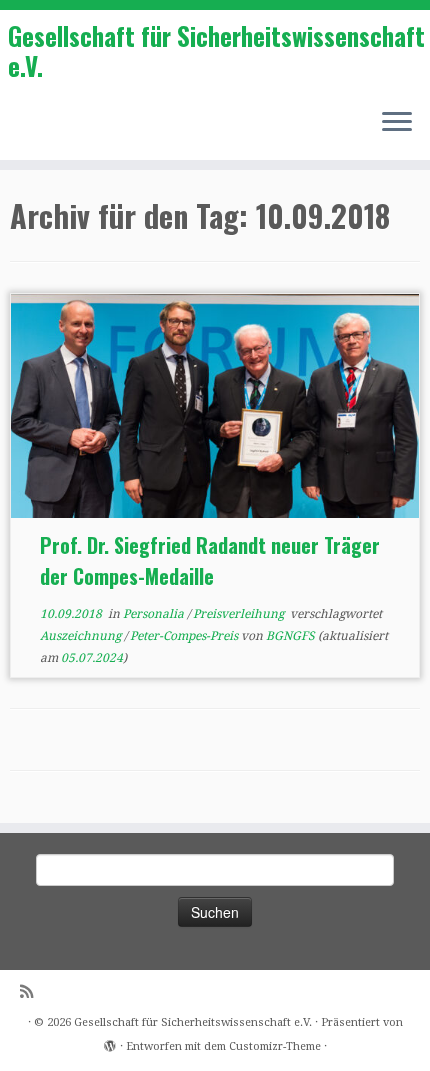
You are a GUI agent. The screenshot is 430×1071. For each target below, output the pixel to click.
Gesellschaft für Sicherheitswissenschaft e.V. (216, 51)
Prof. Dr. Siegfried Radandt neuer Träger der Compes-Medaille (210, 560)
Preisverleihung (240, 614)
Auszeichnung (82, 636)
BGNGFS (290, 636)
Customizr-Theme (275, 1046)
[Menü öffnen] (397, 124)
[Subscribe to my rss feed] (31, 992)
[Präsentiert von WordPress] (110, 1043)
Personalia (155, 614)
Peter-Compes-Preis (185, 636)
